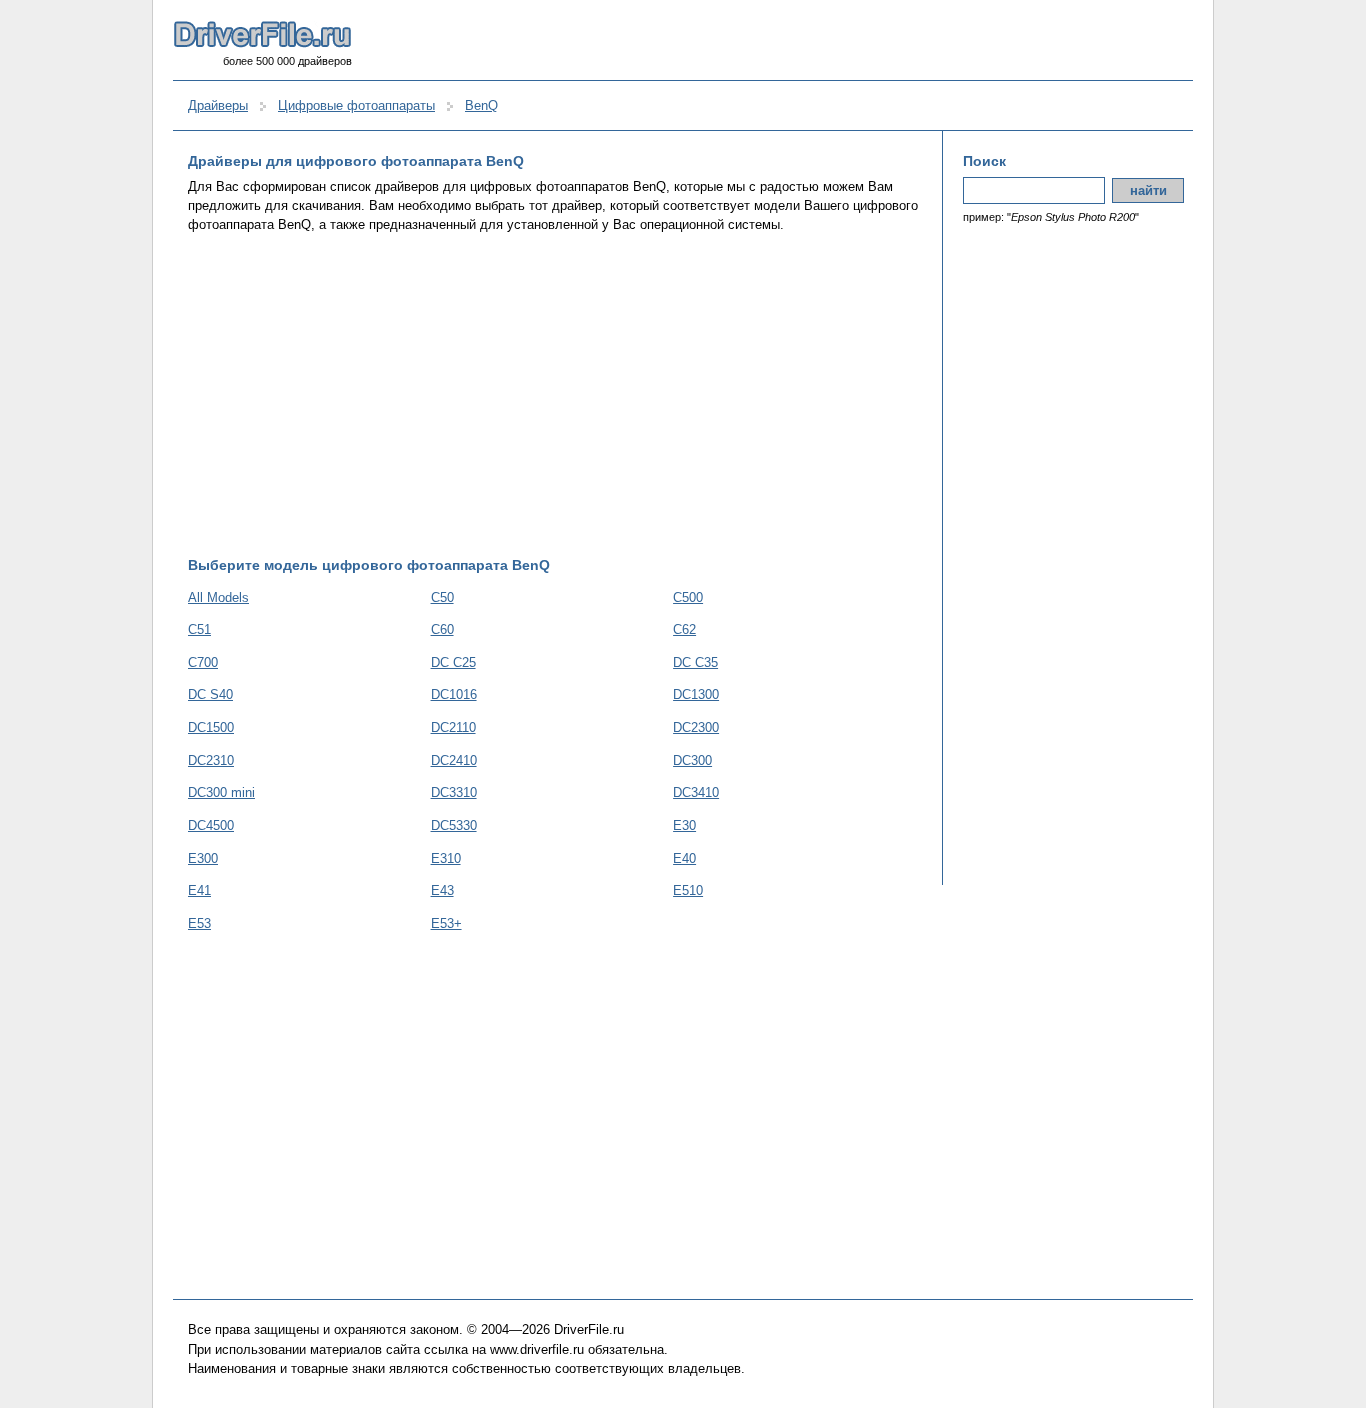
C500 (688, 597)
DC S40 (210, 694)
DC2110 (453, 727)
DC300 (692, 760)
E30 (684, 825)
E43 (442, 890)
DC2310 (211, 760)
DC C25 (453, 662)
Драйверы (218, 105)
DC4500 (211, 825)
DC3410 (696, 792)
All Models (218, 597)
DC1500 (211, 727)
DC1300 (696, 694)
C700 (203, 662)
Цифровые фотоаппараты (356, 105)
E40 (684, 858)
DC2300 (696, 727)
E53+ (446, 923)
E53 (199, 923)
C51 (199, 629)
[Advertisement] (555, 395)
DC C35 (695, 662)
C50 (442, 597)
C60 (442, 629)
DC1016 (454, 694)
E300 (203, 858)
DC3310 (454, 792)
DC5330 (454, 825)
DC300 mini (221, 792)
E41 (199, 890)
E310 (446, 858)
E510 (688, 890)
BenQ (481, 105)
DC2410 (454, 760)
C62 (684, 629)
